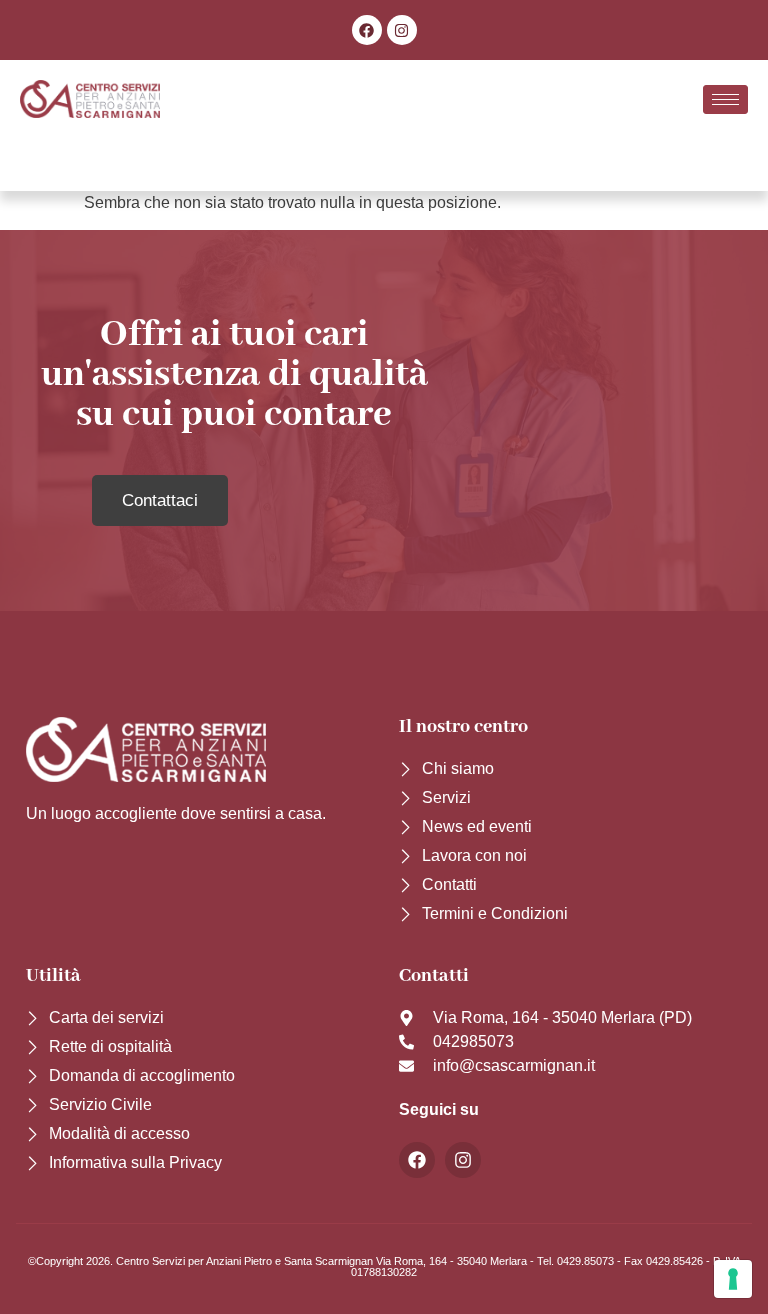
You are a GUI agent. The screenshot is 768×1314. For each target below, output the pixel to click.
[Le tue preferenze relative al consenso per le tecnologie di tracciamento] (733, 1279)
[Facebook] (367, 30)
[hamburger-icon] (725, 99)
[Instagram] (402, 30)
